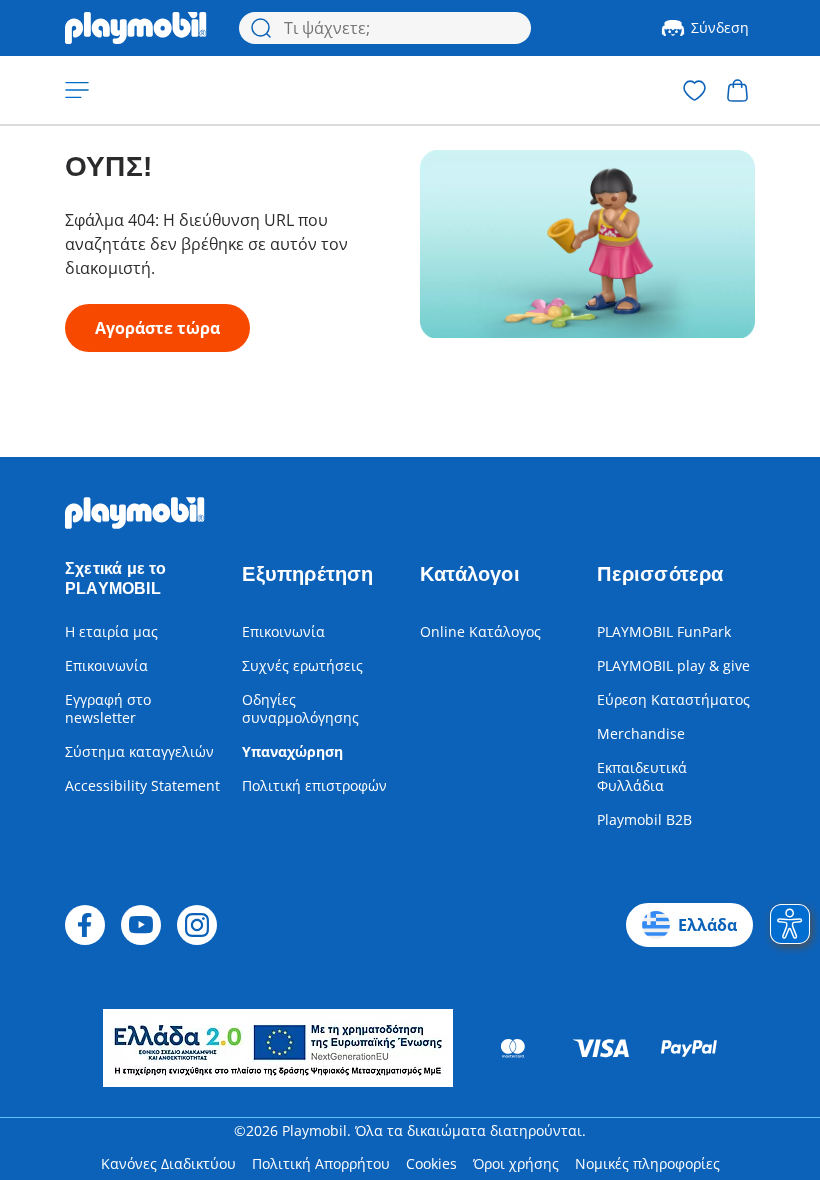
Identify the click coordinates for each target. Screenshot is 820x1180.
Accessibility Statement (142, 785)
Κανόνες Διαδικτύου (168, 1163)
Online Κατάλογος (480, 631)
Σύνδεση (720, 27)
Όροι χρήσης (516, 1163)
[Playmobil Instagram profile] (197, 925)
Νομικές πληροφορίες (647, 1163)
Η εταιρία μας (111, 631)
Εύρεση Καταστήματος (673, 699)
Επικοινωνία (106, 665)
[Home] (136, 28)
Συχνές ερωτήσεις (302, 665)
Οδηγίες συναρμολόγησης (300, 708)
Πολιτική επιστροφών (314, 785)
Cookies (431, 1163)
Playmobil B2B (644, 819)
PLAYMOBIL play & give (673, 665)
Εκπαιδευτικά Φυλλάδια (642, 776)
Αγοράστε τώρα (157, 328)
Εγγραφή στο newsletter (108, 708)
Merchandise (641, 733)
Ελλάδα (707, 925)
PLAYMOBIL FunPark (664, 631)
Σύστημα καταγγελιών (139, 751)
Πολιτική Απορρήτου (321, 1163)
